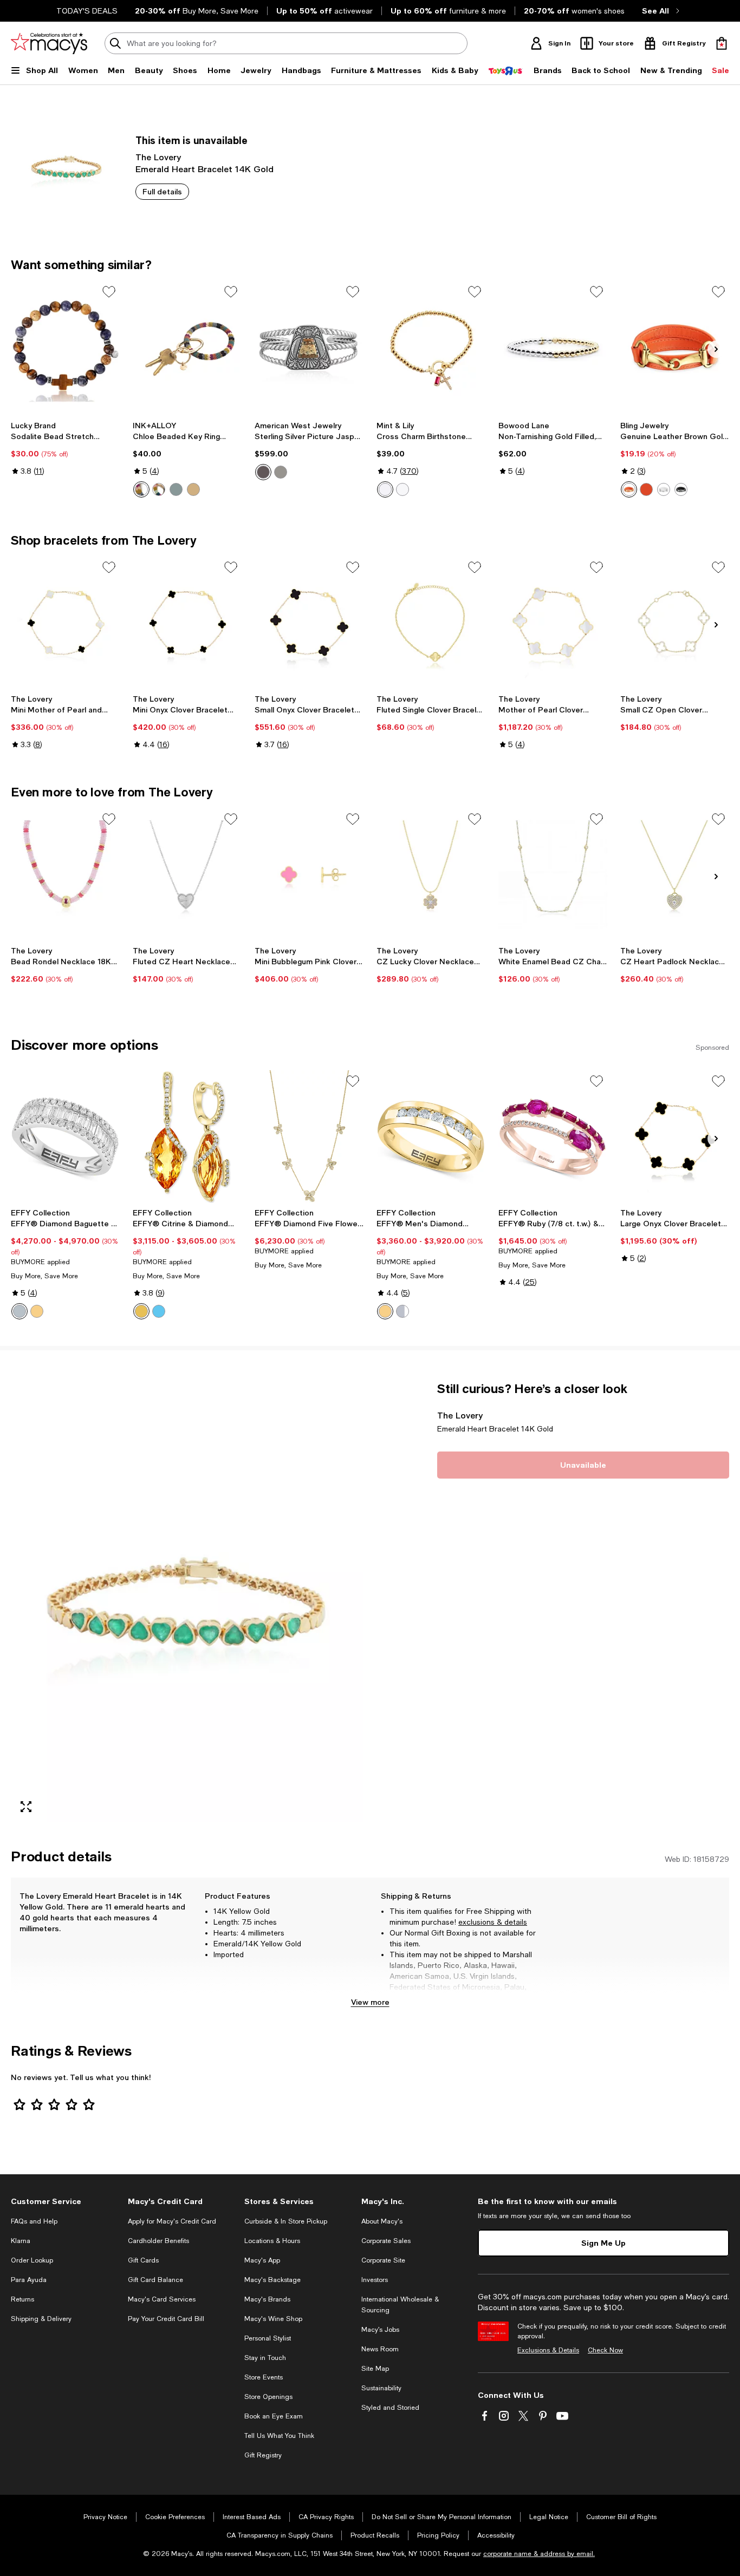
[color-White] (664, 489)
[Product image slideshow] (187, 1601)
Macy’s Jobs (380, 2330)
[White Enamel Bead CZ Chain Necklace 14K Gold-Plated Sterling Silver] (553, 875)
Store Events (264, 2377)
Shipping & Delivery (41, 2319)
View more (370, 2002)
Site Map (375, 2369)
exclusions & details (493, 1922)
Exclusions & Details (548, 2350)
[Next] (716, 349)
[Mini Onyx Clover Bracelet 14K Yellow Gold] (187, 623)
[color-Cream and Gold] (193, 489)
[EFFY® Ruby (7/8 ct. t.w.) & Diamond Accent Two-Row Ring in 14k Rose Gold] (553, 1137)
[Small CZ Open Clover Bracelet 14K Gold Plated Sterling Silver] (675, 623)
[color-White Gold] (403, 1311)
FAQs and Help (34, 2221)
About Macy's (382, 2221)
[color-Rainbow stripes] (159, 489)
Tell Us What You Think (279, 2436)
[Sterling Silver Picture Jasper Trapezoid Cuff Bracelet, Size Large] (309, 347)
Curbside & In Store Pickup (286, 2221)
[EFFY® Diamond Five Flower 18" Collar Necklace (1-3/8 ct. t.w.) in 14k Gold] (309, 1137)
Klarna (21, 2241)
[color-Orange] (629, 489)
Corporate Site (383, 2260)
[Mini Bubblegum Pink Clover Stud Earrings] (309, 875)
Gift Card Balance (155, 2280)
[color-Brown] (281, 472)
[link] (65, 448)
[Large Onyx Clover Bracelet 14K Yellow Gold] (675, 1137)
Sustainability (381, 2388)
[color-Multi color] (176, 489)
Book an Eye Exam (274, 2416)
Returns (22, 2299)
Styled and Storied (390, 2408)
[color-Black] (681, 489)
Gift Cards (143, 2260)
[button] (187, 1601)
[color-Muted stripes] (141, 489)
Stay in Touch (265, 2358)
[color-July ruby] (385, 489)
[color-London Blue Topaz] (159, 1311)
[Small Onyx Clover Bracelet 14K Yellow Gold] (309, 623)
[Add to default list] (109, 292)
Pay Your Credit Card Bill (166, 2319)
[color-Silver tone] (646, 489)
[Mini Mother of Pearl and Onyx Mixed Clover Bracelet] (65, 623)
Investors (375, 2280)
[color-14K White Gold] (20, 1311)
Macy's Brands (267, 2299)
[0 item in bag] (722, 43)
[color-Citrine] (141, 1311)
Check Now (605, 2350)
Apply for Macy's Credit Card (172, 2221)
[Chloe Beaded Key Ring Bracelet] (187, 347)
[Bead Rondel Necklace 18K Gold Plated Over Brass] (65, 875)
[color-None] (263, 472)
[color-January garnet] (403, 489)
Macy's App (262, 2260)
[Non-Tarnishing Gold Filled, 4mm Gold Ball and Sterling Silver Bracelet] (553, 347)
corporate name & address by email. (539, 2554)
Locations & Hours (272, 2241)
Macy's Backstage (272, 2280)
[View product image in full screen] (26, 1807)
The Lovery (158, 157)
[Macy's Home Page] (49, 43)
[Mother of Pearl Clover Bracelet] (553, 623)
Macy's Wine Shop (273, 2319)
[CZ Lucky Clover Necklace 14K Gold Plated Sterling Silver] (431, 875)
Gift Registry (263, 2455)
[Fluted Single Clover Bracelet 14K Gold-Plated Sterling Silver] (431, 623)
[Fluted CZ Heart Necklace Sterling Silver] (187, 875)
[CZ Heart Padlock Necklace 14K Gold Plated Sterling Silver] (675, 875)
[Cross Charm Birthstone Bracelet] (431, 347)
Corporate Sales (386, 2241)
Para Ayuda (29, 2280)
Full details (162, 191)
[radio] (141, 489)
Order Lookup (32, 2260)
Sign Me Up (603, 2243)
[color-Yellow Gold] (385, 1311)
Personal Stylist (268, 2338)
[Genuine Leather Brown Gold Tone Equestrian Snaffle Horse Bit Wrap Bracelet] (675, 347)
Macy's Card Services (162, 2299)
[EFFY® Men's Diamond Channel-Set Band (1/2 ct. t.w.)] (431, 1137)
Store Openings (268, 2397)
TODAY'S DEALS (87, 11)
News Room (380, 2349)
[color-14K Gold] (37, 1311)
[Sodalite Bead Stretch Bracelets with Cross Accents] (65, 347)
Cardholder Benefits (158, 2241)
